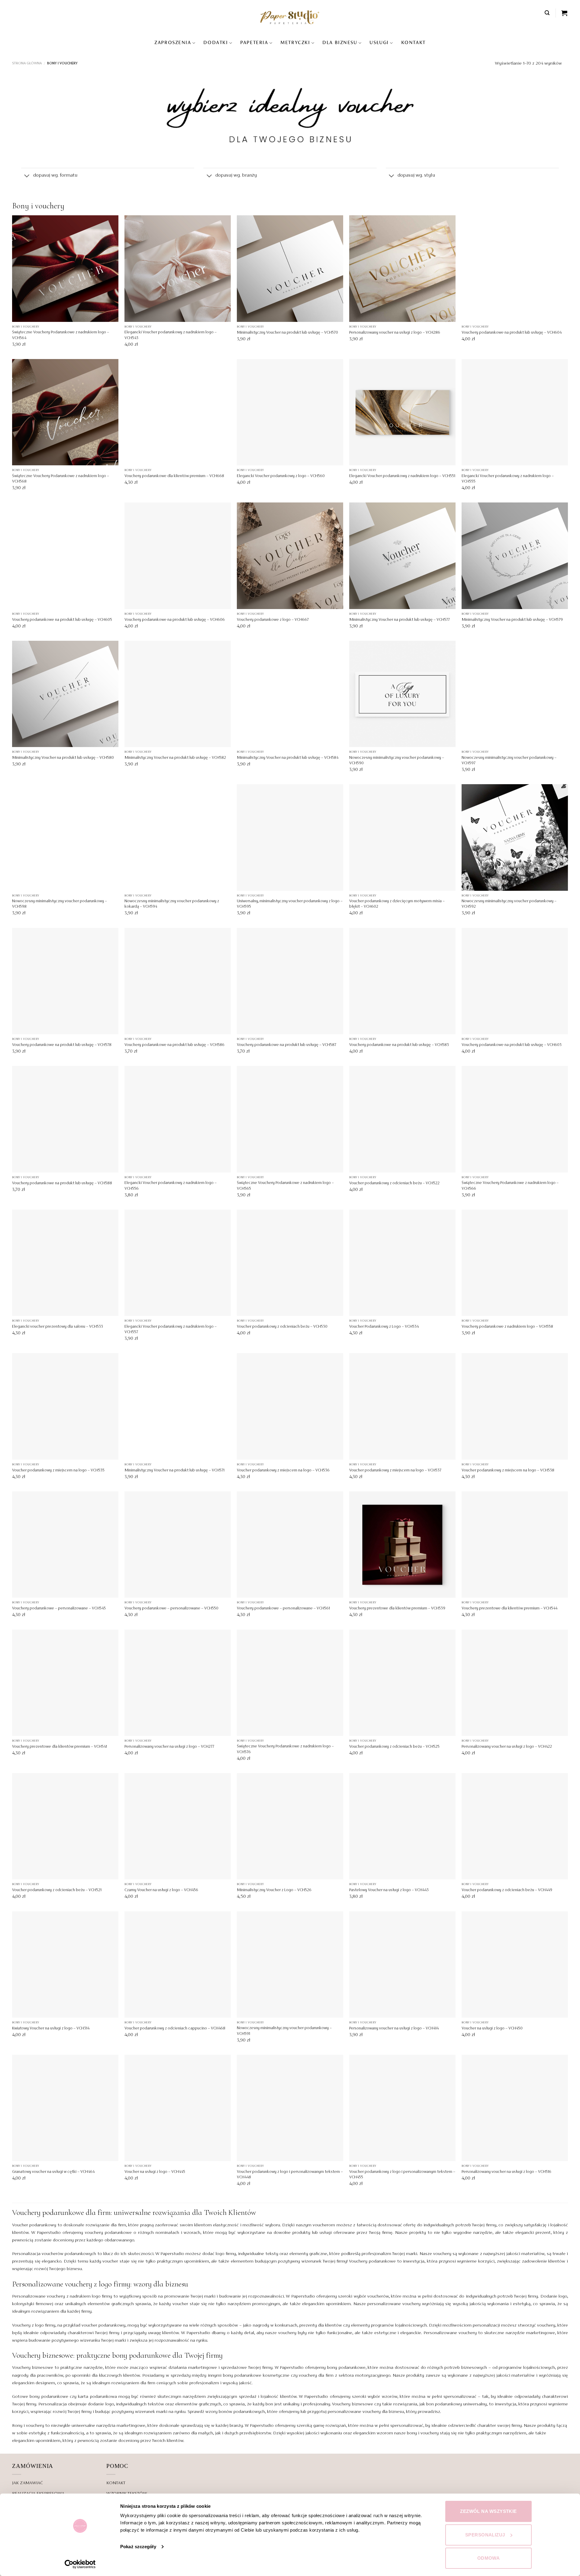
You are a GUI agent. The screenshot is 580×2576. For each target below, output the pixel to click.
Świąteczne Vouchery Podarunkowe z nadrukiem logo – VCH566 (510, 1186)
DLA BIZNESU (340, 43)
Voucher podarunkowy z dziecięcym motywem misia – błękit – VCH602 (397, 904)
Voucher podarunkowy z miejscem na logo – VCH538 (508, 1471)
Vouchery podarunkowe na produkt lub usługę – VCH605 (62, 620)
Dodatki (216, 43)
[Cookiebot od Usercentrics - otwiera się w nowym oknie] (80, 2564)
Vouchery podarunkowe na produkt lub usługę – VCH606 (175, 620)
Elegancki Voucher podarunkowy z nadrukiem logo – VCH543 (171, 335)
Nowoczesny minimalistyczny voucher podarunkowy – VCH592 (509, 904)
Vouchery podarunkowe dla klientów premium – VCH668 (174, 476)
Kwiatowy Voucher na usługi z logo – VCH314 (51, 2029)
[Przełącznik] (27, 176)
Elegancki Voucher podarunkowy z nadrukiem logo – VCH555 (508, 479)
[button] (547, 13)
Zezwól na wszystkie (488, 2511)
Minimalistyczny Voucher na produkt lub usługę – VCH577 (400, 620)
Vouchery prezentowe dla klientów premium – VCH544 (509, 1609)
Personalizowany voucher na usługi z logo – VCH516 (506, 2172)
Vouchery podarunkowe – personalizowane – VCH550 (171, 1609)
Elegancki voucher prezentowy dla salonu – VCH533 (58, 1327)
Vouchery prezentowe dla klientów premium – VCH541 (60, 1747)
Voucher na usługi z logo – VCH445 (155, 2172)
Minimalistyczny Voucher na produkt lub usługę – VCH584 (288, 758)
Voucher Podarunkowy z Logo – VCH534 (384, 1327)
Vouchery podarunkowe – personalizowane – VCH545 (59, 1609)
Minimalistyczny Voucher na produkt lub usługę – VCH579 (512, 620)
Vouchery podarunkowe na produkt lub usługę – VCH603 (512, 1045)
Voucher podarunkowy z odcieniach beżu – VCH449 (507, 1890)
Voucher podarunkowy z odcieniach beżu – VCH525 (394, 1747)
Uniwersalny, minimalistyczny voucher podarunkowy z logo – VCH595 (290, 904)
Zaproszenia (173, 43)
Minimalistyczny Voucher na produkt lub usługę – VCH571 (174, 1471)
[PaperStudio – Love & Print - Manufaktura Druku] (290, 17)
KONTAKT (413, 43)
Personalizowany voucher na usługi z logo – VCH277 (169, 1747)
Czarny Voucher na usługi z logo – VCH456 (161, 1890)
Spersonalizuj (485, 2535)
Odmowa (489, 2558)
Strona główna (27, 63)
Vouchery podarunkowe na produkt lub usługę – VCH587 (287, 1045)
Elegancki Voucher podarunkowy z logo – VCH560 (281, 476)
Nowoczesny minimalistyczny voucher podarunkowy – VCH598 (60, 904)
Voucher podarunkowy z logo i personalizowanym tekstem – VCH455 (402, 2175)
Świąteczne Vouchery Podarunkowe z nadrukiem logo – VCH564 (61, 335)
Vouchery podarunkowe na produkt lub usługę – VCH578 (62, 1045)
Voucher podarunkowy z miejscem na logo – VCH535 (58, 1471)
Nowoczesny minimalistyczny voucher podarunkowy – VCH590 (397, 761)
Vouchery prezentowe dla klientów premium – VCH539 (397, 1609)
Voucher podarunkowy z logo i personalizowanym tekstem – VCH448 (290, 2175)
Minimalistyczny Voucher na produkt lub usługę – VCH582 (175, 758)
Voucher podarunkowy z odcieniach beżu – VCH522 (394, 1183)
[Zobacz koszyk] (565, 13)
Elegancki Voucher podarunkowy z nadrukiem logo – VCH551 (402, 476)
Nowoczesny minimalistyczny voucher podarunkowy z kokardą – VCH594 (172, 904)
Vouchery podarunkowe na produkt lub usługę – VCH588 (62, 1183)
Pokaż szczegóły (138, 2547)
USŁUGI (379, 43)
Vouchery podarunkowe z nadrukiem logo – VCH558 (507, 1327)
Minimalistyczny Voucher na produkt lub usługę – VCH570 (287, 333)
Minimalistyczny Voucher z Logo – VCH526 (274, 1890)
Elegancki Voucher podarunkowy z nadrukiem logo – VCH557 (171, 1330)
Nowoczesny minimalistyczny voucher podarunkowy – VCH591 (284, 2031)
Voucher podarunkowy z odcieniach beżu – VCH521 (57, 1890)
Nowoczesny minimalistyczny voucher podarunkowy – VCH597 (509, 761)
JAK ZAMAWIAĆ (27, 2483)
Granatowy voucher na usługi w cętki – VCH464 (53, 2172)
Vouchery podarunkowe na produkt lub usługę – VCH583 (399, 1045)
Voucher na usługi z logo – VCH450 (492, 2029)
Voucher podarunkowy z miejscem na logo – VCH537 (395, 1471)
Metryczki (295, 43)
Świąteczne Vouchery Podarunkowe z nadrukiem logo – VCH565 (285, 1186)
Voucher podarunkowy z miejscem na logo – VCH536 (283, 1471)
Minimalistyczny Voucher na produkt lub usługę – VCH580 (63, 758)
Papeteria (254, 43)
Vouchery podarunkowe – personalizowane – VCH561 (283, 1609)
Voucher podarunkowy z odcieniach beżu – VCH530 (282, 1327)
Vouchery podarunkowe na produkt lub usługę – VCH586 (174, 1045)
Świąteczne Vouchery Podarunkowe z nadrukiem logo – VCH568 (61, 479)
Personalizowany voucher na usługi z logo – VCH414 (394, 2029)
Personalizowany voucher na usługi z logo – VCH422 (507, 1747)
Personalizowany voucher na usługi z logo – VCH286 (395, 333)
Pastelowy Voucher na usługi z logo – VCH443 (389, 1890)
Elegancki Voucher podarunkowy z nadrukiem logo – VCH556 (171, 1186)
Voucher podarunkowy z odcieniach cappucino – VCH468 (175, 2029)
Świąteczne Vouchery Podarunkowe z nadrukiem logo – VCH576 (285, 1749)
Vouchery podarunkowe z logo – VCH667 (273, 620)
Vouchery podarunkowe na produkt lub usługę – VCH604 (512, 333)
